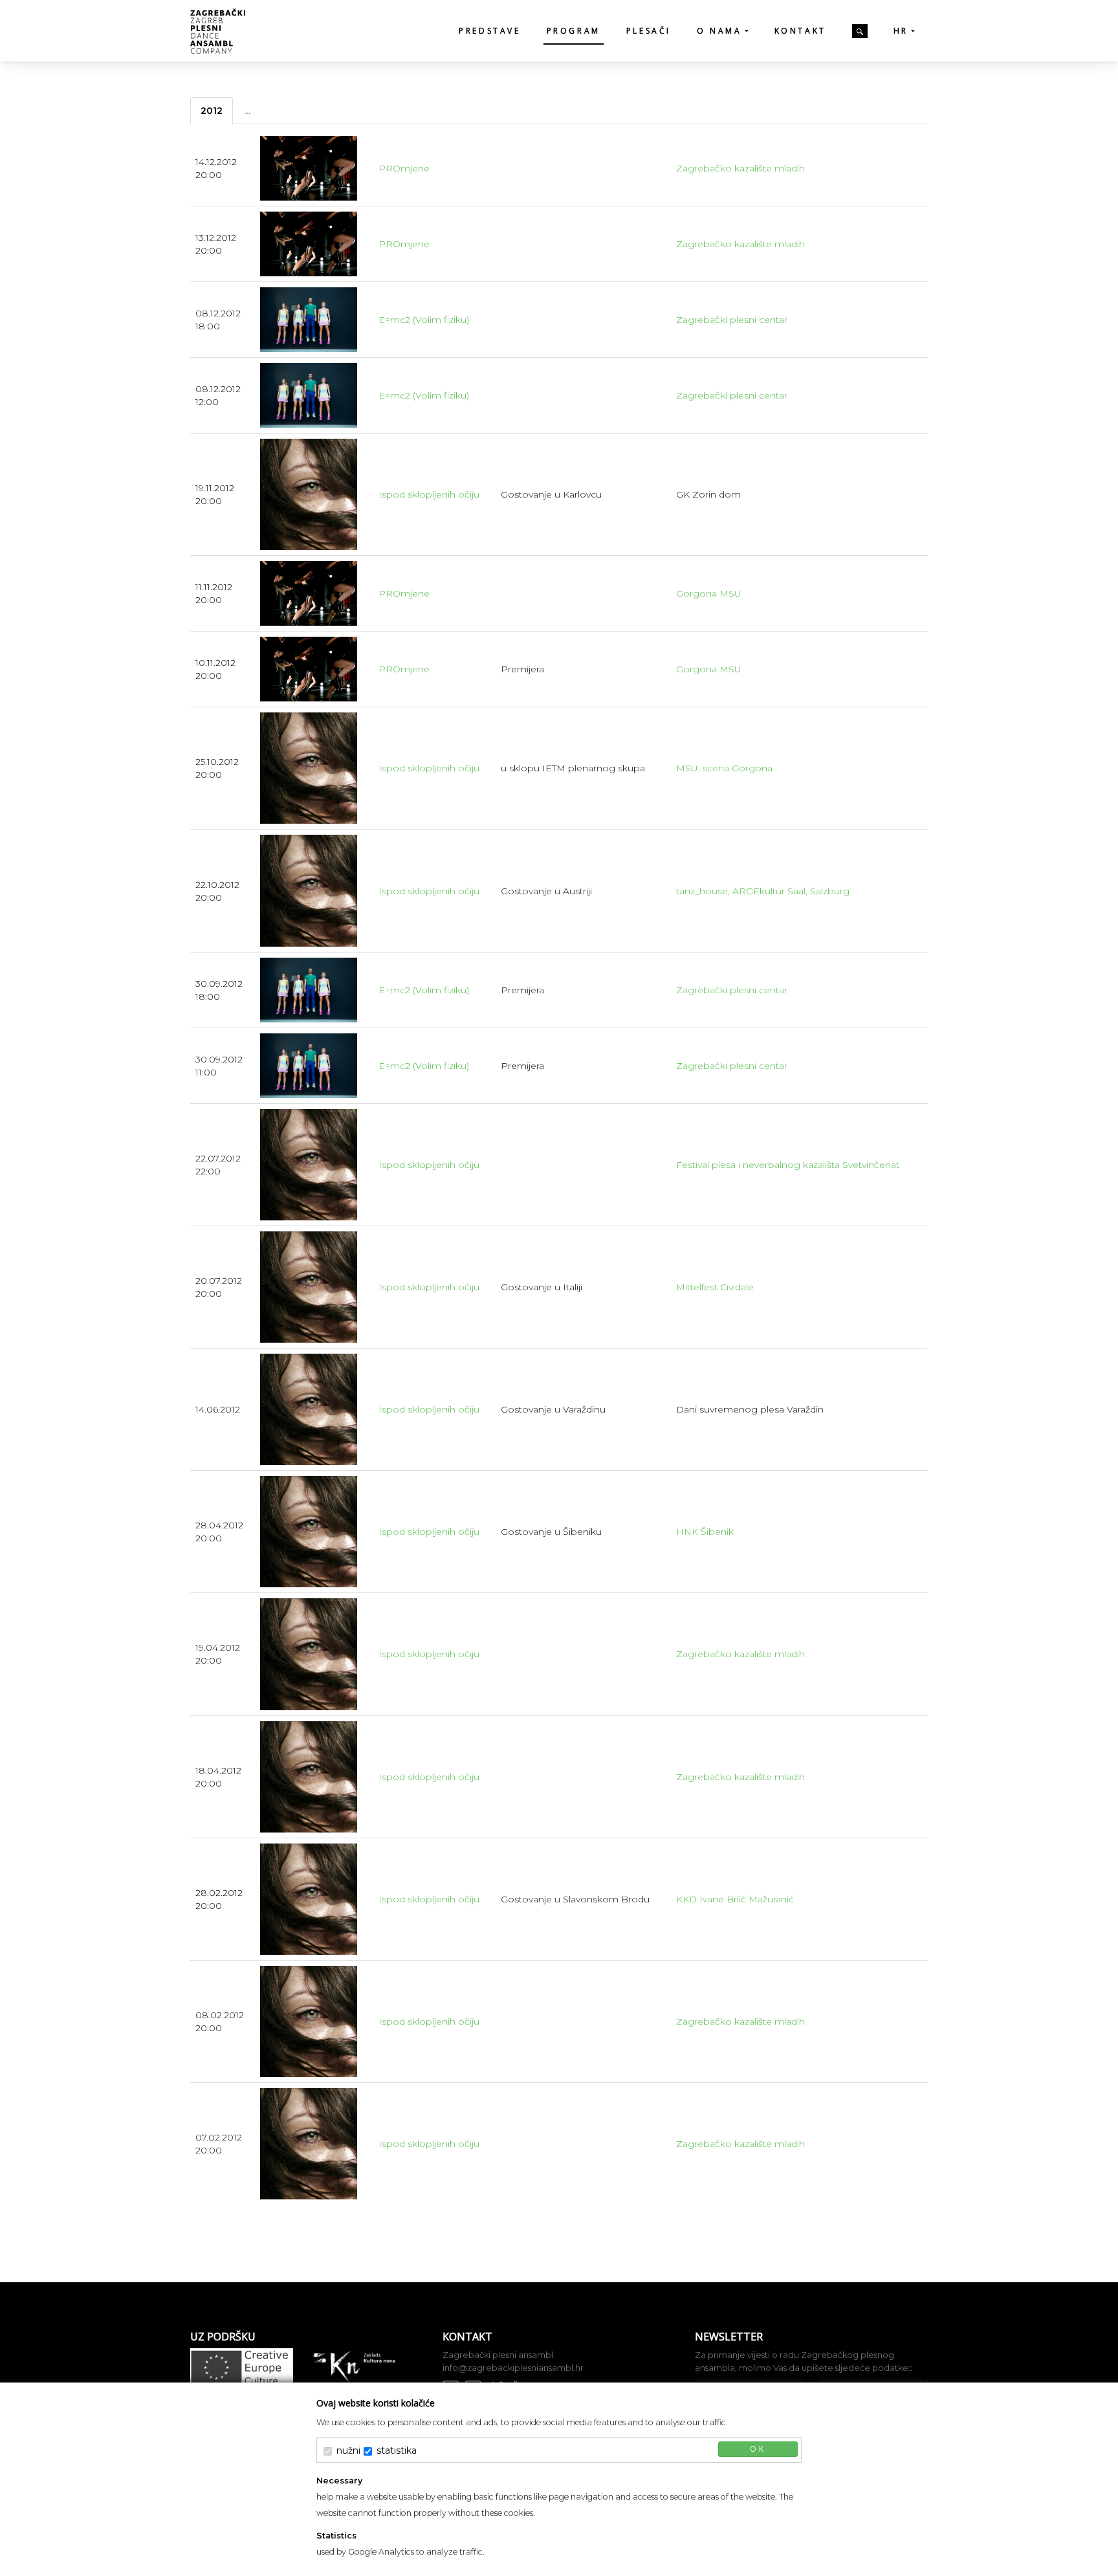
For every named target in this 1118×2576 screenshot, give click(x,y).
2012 (212, 111)
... (247, 111)
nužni (348, 2450)
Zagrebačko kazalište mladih (740, 168)
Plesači (649, 31)
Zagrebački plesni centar (732, 320)
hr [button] (901, 31)
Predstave (489, 31)
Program (574, 31)
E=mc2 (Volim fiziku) (424, 320)
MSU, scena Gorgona (724, 768)
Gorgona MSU (709, 593)
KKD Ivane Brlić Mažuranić (735, 1899)
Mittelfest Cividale (715, 1287)
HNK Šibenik (705, 1532)
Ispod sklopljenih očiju (429, 494)
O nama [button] (719, 31)
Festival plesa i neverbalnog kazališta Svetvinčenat (788, 1165)
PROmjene (404, 168)
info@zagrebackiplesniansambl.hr (513, 2368)
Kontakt (800, 31)
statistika (397, 2450)
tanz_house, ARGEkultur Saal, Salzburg (763, 891)
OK (758, 2449)
